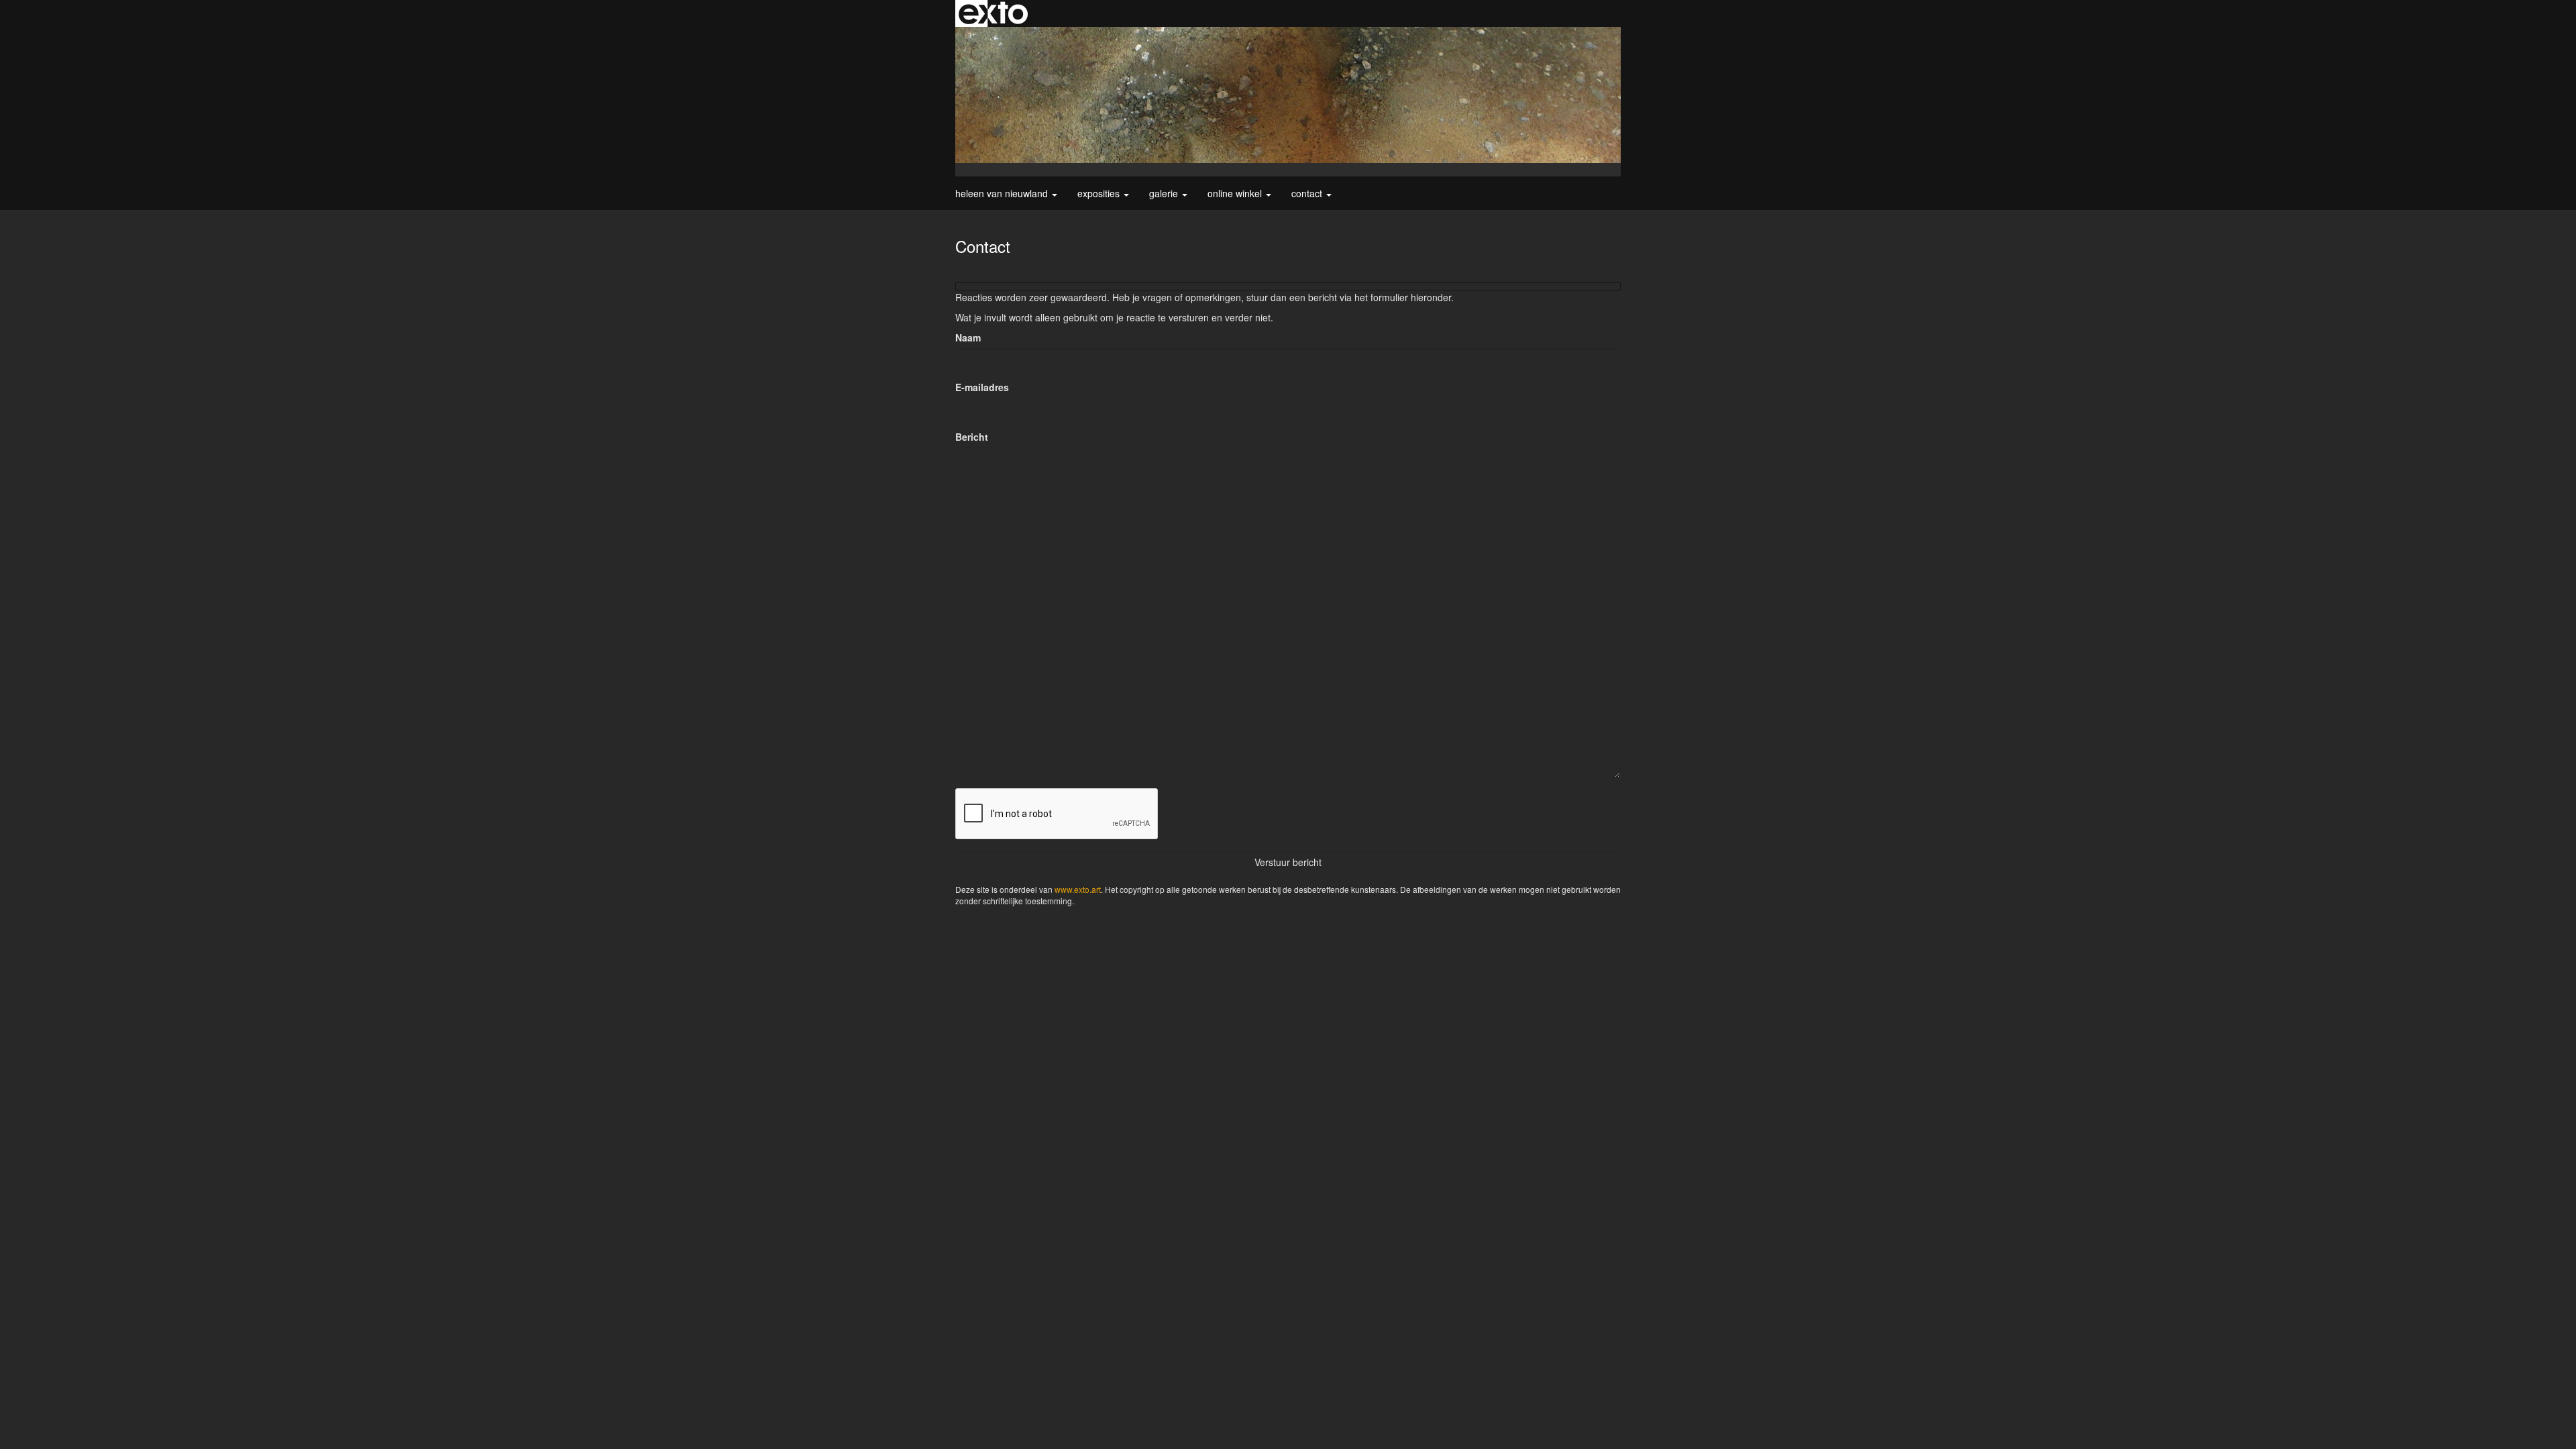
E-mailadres (982, 387)
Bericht (972, 437)
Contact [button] (1308, 193)
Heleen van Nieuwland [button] (1003, 193)
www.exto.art (1078, 889)
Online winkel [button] (1236, 193)
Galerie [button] (1165, 193)
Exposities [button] (1100, 193)
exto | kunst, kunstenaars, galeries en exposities (993, 13)
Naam (968, 337)
